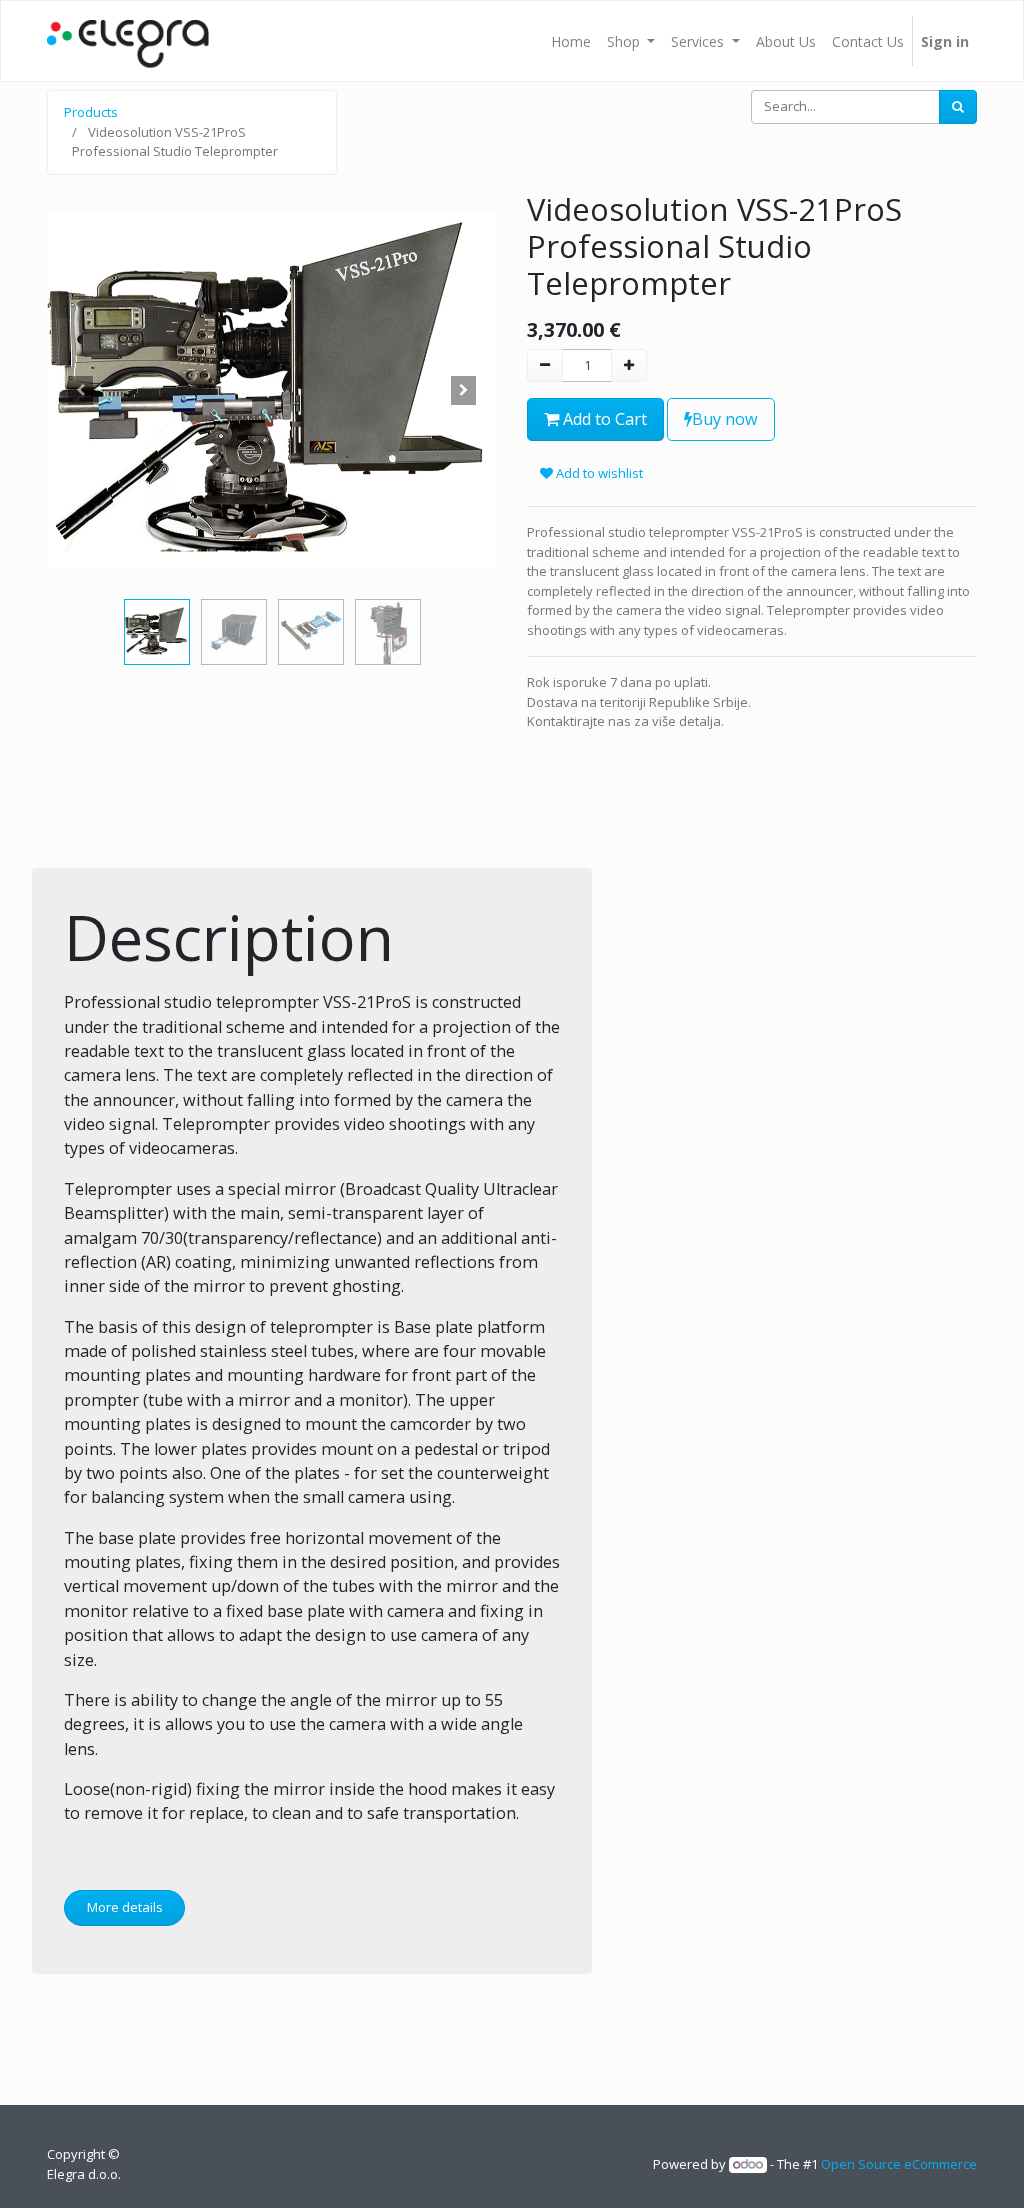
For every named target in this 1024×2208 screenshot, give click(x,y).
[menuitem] (571, 41)
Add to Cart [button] (603, 419)
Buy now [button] (725, 419)
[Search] (958, 107)
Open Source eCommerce (899, 2164)
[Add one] (629, 366)
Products (91, 112)
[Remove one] (545, 366)
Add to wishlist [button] (598, 473)
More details (125, 1907)
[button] (81, 391)
